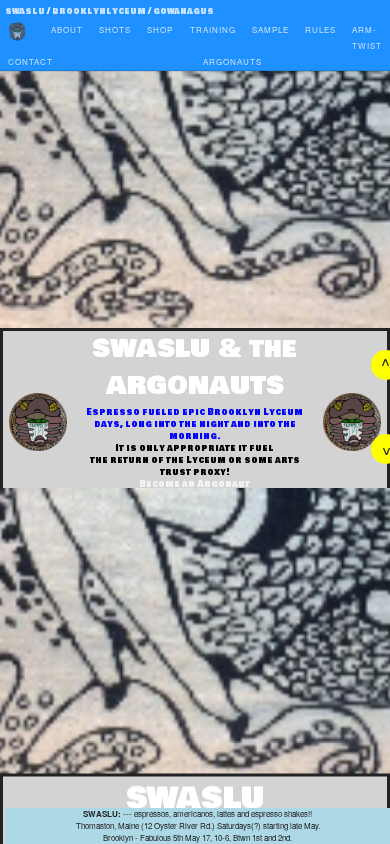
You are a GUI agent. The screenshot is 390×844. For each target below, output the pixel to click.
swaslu (25, 11)
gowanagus (183, 11)
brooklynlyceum (100, 11)
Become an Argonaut (194, 484)
